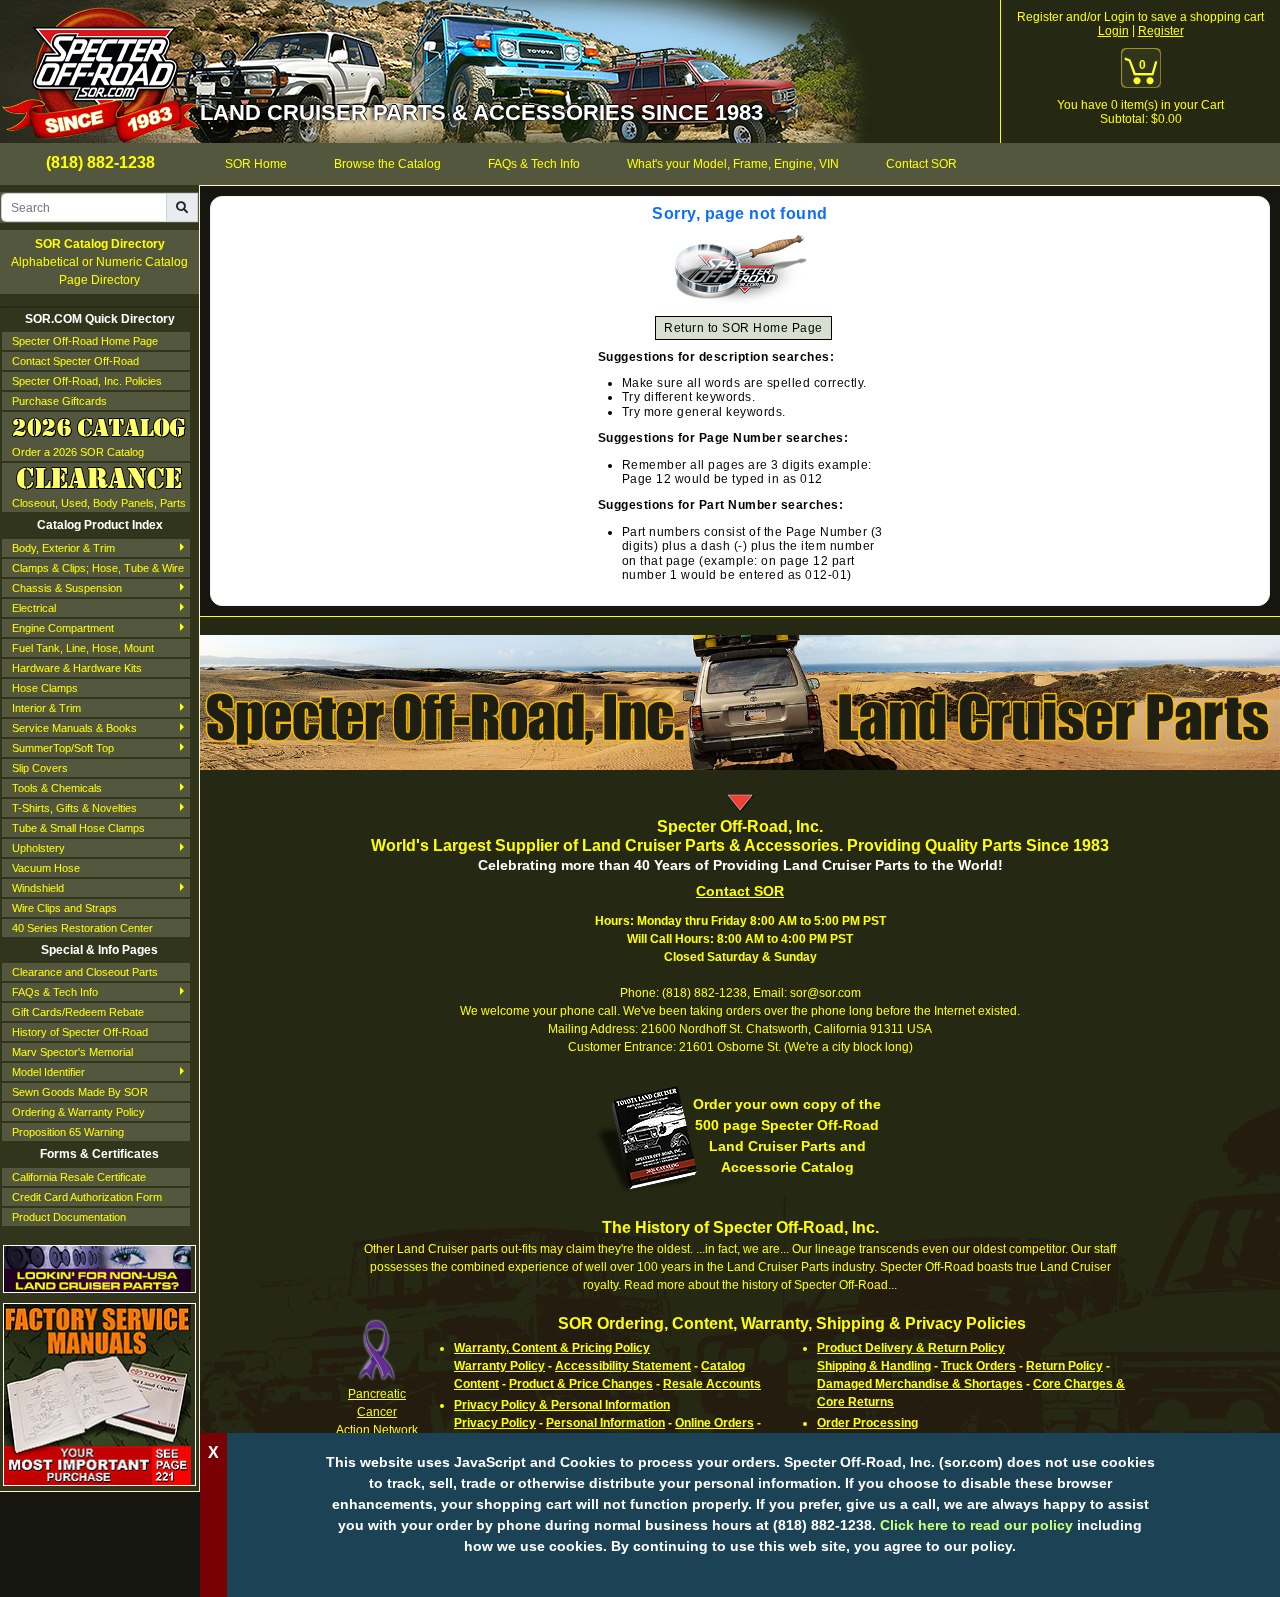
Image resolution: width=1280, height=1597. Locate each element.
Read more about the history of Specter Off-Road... (760, 1285)
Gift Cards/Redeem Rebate (78, 1012)
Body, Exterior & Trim (63, 548)
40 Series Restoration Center (82, 928)
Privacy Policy (495, 1423)
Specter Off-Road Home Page (85, 341)
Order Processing (867, 1423)
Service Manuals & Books (74, 728)
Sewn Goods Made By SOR (80, 1092)
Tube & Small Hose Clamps (78, 828)
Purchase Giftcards (59, 401)
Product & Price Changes (581, 1384)
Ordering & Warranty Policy (78, 1112)
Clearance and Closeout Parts (85, 972)
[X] (740, 1577)
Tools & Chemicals (57, 788)
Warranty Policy (499, 1366)
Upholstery (38, 848)
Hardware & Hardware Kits (77, 668)
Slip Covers (40, 768)
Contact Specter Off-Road (75, 361)
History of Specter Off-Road (80, 1032)
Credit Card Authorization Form (87, 1197)
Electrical (34, 608)
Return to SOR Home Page (743, 328)
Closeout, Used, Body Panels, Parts (99, 503)
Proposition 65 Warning (68, 1132)
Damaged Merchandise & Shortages (920, 1384)
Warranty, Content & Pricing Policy (552, 1348)
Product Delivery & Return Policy (911, 1348)
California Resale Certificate (79, 1177)
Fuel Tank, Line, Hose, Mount (83, 648)
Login (1113, 31)
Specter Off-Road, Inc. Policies (87, 381)
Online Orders (714, 1423)
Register (1161, 31)
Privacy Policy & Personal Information (562, 1405)
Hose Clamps (45, 688)
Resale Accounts (712, 1384)
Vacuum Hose (46, 868)
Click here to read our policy (976, 1525)
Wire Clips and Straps (64, 908)
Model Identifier (48, 1072)
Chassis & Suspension (67, 588)
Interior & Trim (46, 708)
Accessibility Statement (623, 1366)
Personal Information (605, 1423)
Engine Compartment (63, 628)
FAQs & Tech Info (55, 992)
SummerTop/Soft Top (63, 748)
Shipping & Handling (874, 1366)
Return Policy (1064, 1366)
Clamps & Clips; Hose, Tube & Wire (98, 568)
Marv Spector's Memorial (72, 1052)
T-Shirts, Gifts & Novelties (74, 808)
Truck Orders (978, 1366)
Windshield (38, 888)
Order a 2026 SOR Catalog (78, 452)
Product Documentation (69, 1217)
